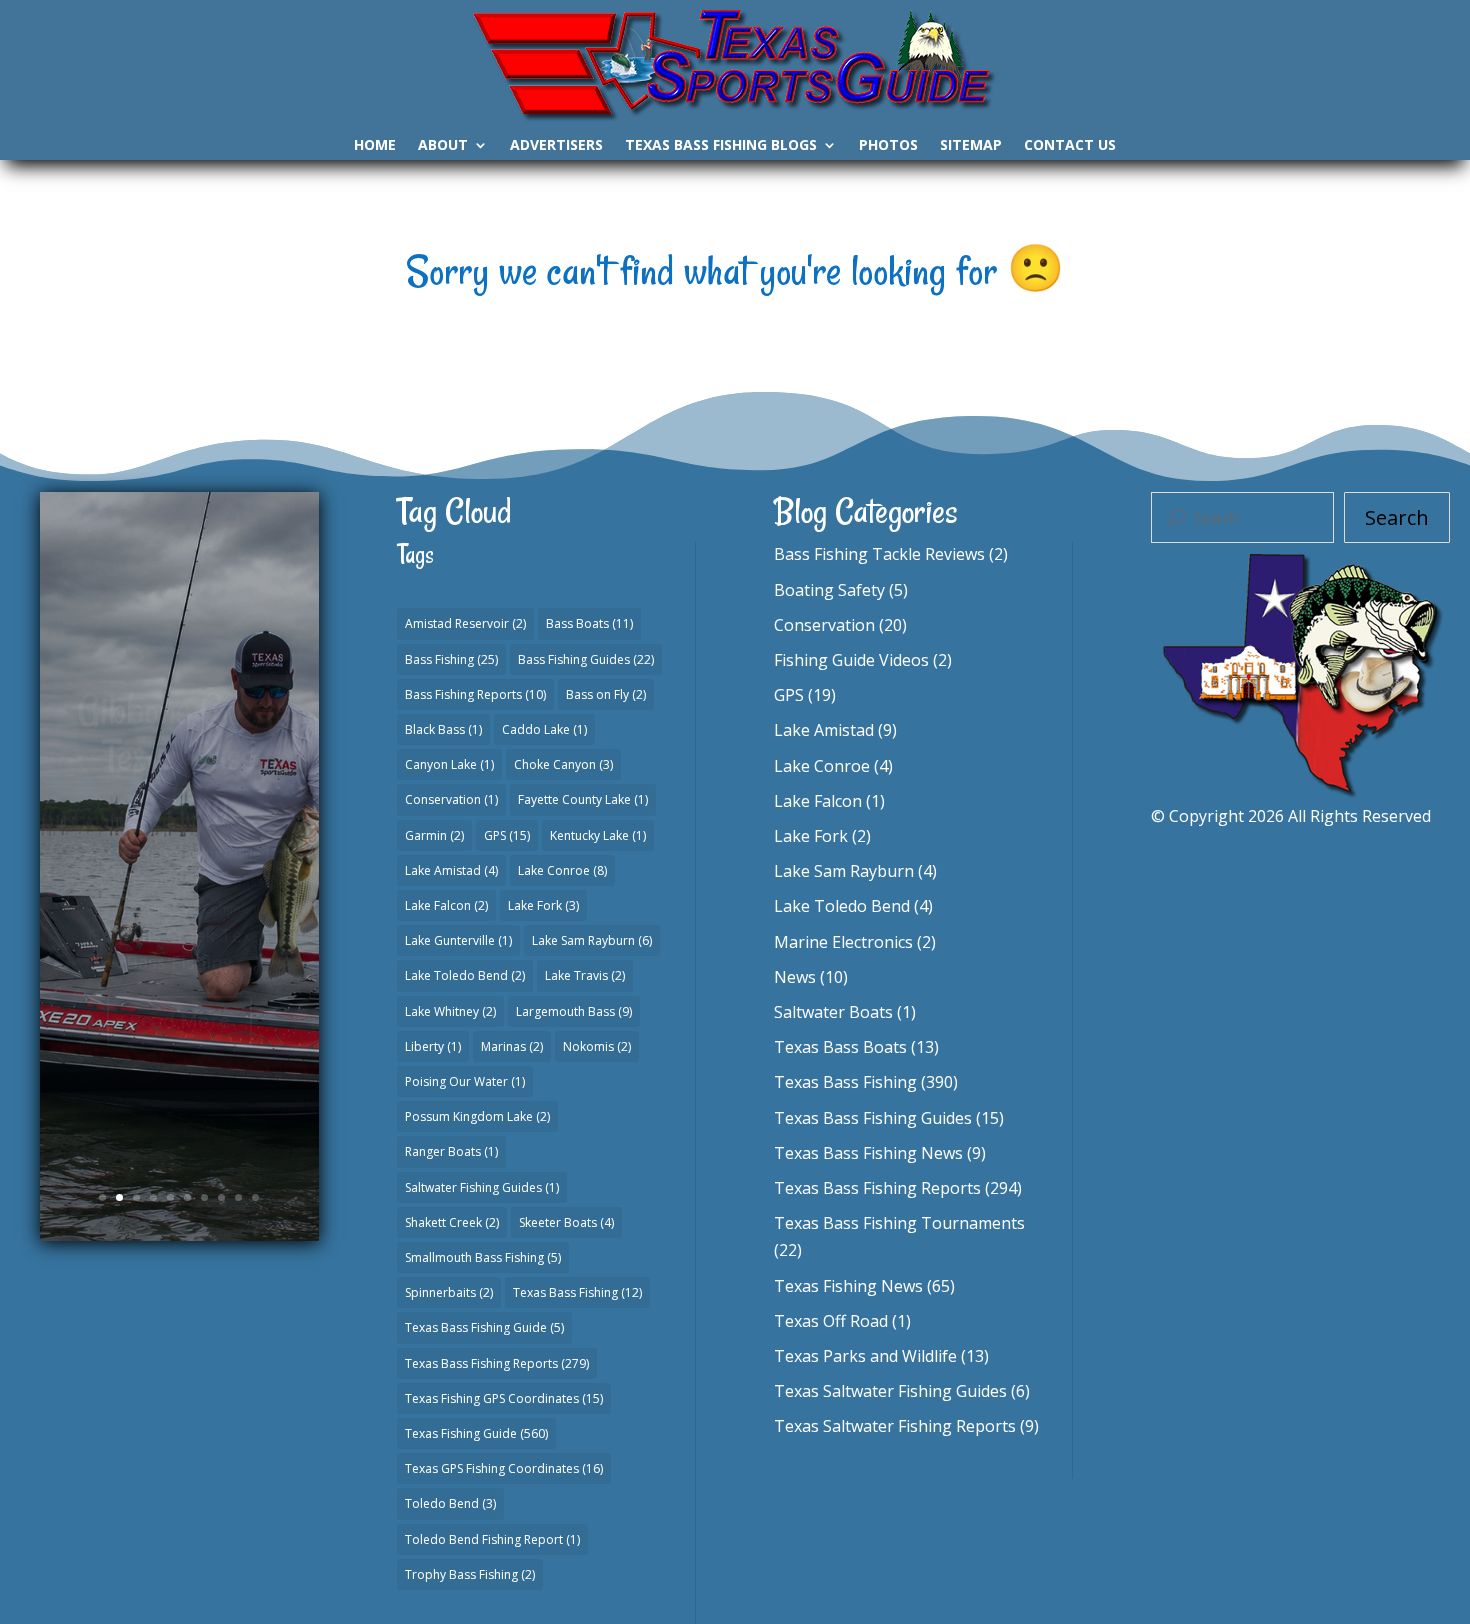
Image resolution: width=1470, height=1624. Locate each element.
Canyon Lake (449, 764)
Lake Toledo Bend (465, 975)
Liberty (433, 1046)
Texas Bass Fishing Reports (497, 1363)
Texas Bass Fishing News (868, 1153)
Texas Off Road (831, 1321)
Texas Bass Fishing (577, 1292)
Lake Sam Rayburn (592, 940)
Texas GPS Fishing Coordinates (504, 1468)
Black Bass (443, 729)
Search (1397, 517)
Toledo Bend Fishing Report (492, 1539)
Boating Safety (829, 590)
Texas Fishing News (848, 1286)
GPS (507, 835)
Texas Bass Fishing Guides (873, 1118)
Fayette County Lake (583, 799)
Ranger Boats (451, 1151)
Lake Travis (585, 975)
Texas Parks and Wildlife (865, 1356)
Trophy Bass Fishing (470, 1574)
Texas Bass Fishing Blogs (721, 146)
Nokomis (597, 1046)
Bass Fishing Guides (586, 659)
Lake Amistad (451, 870)
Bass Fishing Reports (475, 694)
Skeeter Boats (566, 1222)
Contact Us (1070, 146)
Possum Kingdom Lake (477, 1116)
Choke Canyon (563, 764)
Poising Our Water (465, 1081)
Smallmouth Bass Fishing (483, 1257)
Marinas (512, 1046)
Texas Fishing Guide (476, 1433)
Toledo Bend (450, 1503)
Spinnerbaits (449, 1292)
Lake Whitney (450, 1011)
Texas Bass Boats (840, 1047)
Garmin (434, 835)
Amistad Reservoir (465, 623)
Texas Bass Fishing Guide (183, 879)
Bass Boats (589, 623)
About (443, 146)
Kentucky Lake (598, 835)
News (795, 977)
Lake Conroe (562, 870)
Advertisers (556, 146)
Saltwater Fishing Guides (482, 1187)
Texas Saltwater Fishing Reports (895, 1426)
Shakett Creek (452, 1222)
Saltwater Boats (833, 1012)
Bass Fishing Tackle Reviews (879, 554)
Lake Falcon (446, 905)
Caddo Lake (544, 729)
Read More (179, 1046)
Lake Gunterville (458, 940)
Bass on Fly (606, 694)
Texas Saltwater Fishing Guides (890, 1391)
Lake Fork (543, 905)
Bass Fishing (451, 659)
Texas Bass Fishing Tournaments (899, 1223)
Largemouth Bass (574, 1011)
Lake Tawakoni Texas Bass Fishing (179, 782)
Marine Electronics (843, 942)
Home (375, 146)
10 (255, 1197)
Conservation (451, 799)
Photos (888, 146)
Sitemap (971, 146)
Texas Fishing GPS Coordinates (504, 1398)
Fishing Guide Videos (851, 660)
